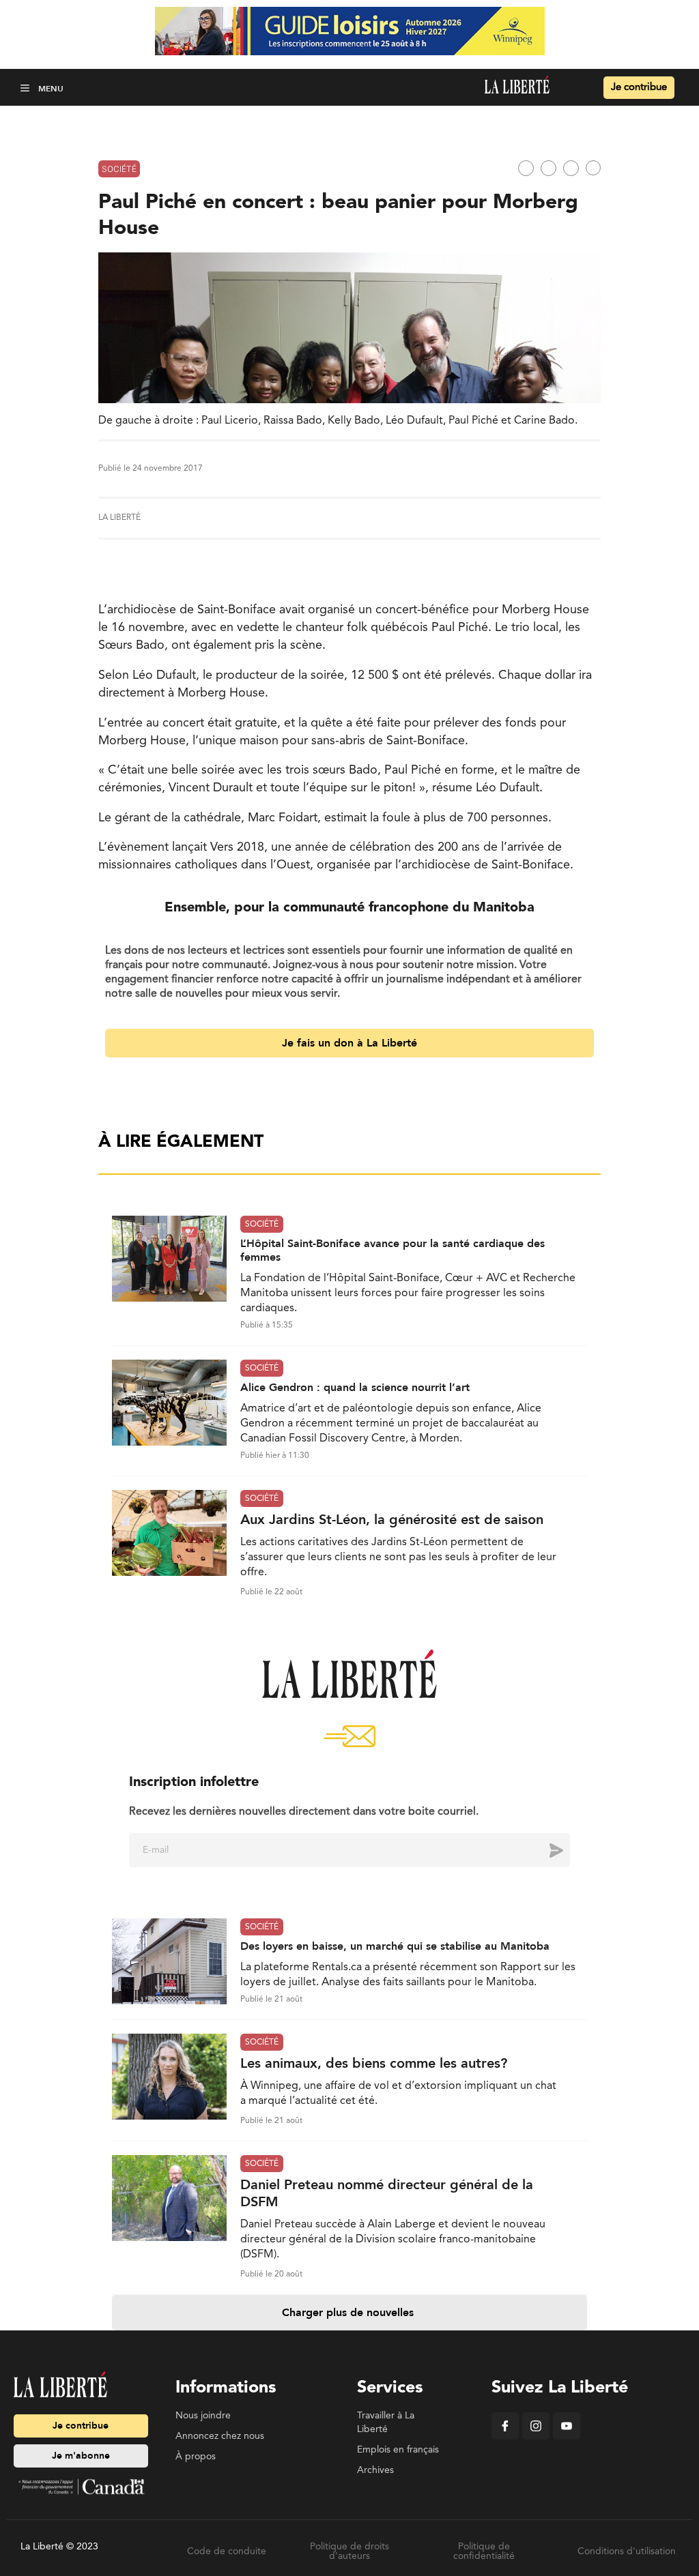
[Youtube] (567, 2437)
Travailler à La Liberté (386, 2423)
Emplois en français (398, 2450)
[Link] (593, 168)
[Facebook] (505, 2437)
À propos (196, 2457)
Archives (375, 2470)
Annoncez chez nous (220, 2436)
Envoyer (546, 1850)
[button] (26, 88)
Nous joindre (203, 2416)
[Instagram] (536, 2437)
